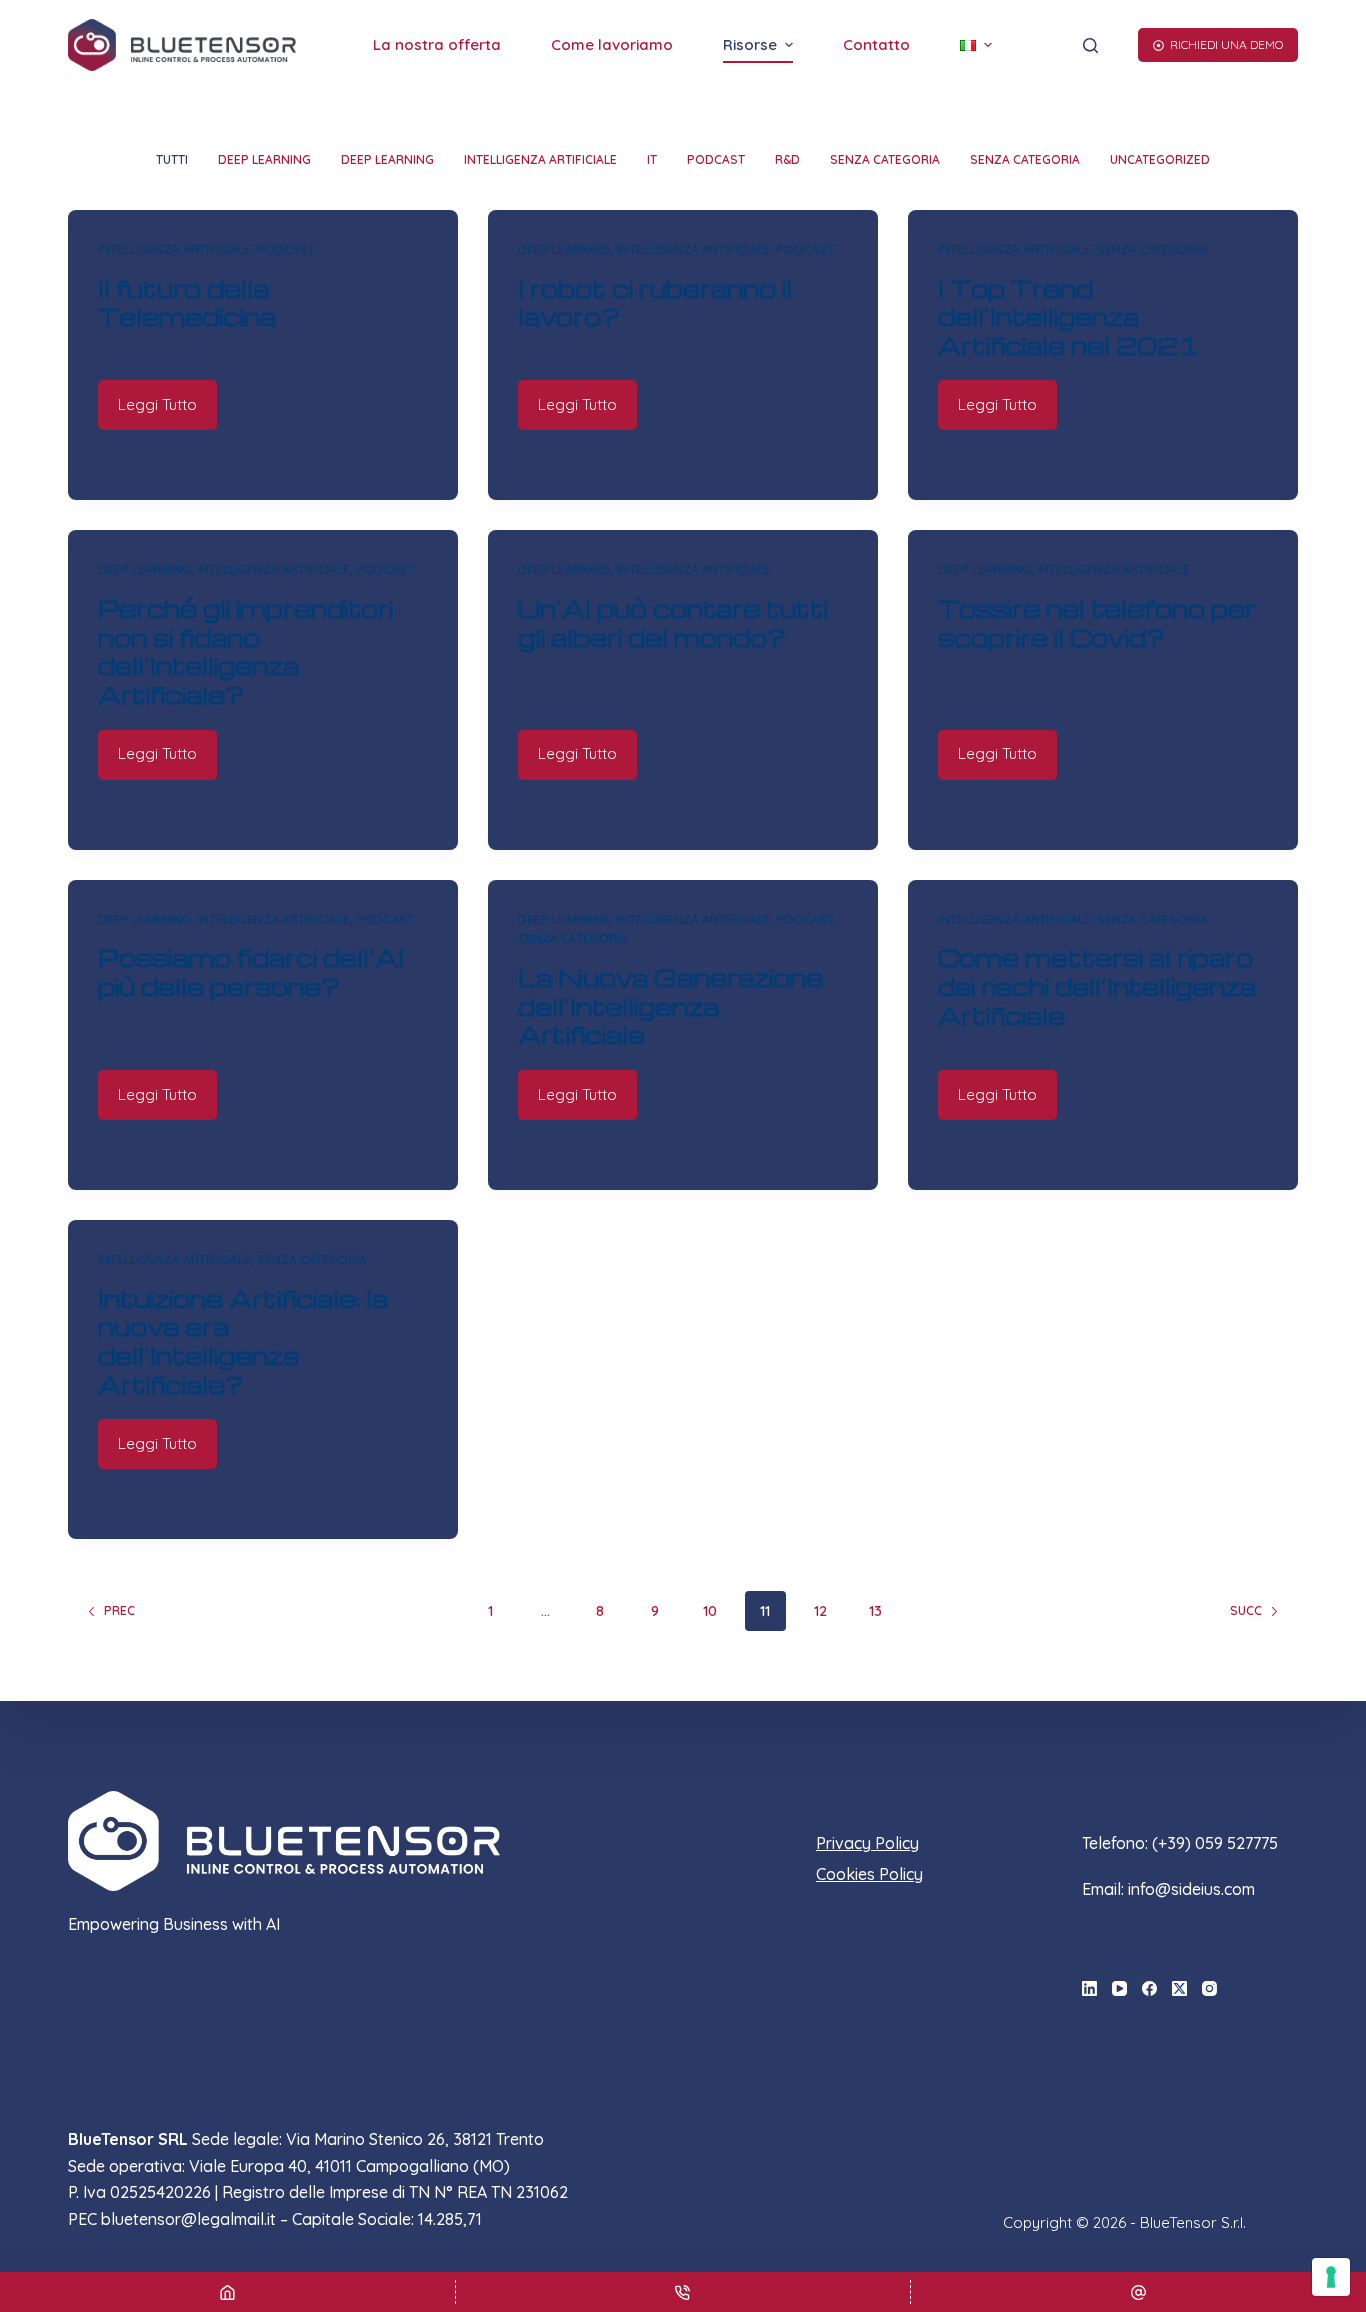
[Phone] (683, 2292)
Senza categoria (885, 159)
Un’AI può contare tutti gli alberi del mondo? (673, 623)
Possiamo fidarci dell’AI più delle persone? (251, 972)
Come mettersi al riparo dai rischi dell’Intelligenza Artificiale (1097, 986)
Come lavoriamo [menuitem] (612, 44)
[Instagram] (1209, 1988)
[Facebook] (1149, 1988)
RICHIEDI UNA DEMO (1226, 44)
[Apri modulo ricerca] (1090, 45)
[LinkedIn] (1089, 1988)
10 (710, 1611)
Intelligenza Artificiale (540, 159)
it (652, 159)
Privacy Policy (867, 1843)
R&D (787, 159)
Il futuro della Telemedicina (187, 303)
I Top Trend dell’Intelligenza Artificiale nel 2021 (1068, 317)
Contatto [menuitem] (876, 44)
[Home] (227, 2292)
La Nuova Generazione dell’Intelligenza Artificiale (670, 1006)
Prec (119, 1610)
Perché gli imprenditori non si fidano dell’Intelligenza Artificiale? (245, 651)
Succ (1246, 1610)
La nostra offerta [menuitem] (437, 44)
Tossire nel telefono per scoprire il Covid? (1097, 623)
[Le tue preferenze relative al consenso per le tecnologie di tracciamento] (1331, 2277)
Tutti (172, 159)
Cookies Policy (869, 1874)
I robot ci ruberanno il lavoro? (655, 303)
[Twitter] (1179, 1988)
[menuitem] (976, 45)
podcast (716, 159)
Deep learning (264, 159)
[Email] (1138, 2292)
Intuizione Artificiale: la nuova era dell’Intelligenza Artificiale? (243, 1341)
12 (820, 1611)
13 (875, 1611)
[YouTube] (1119, 1988)
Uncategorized (1160, 159)
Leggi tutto (157, 404)
